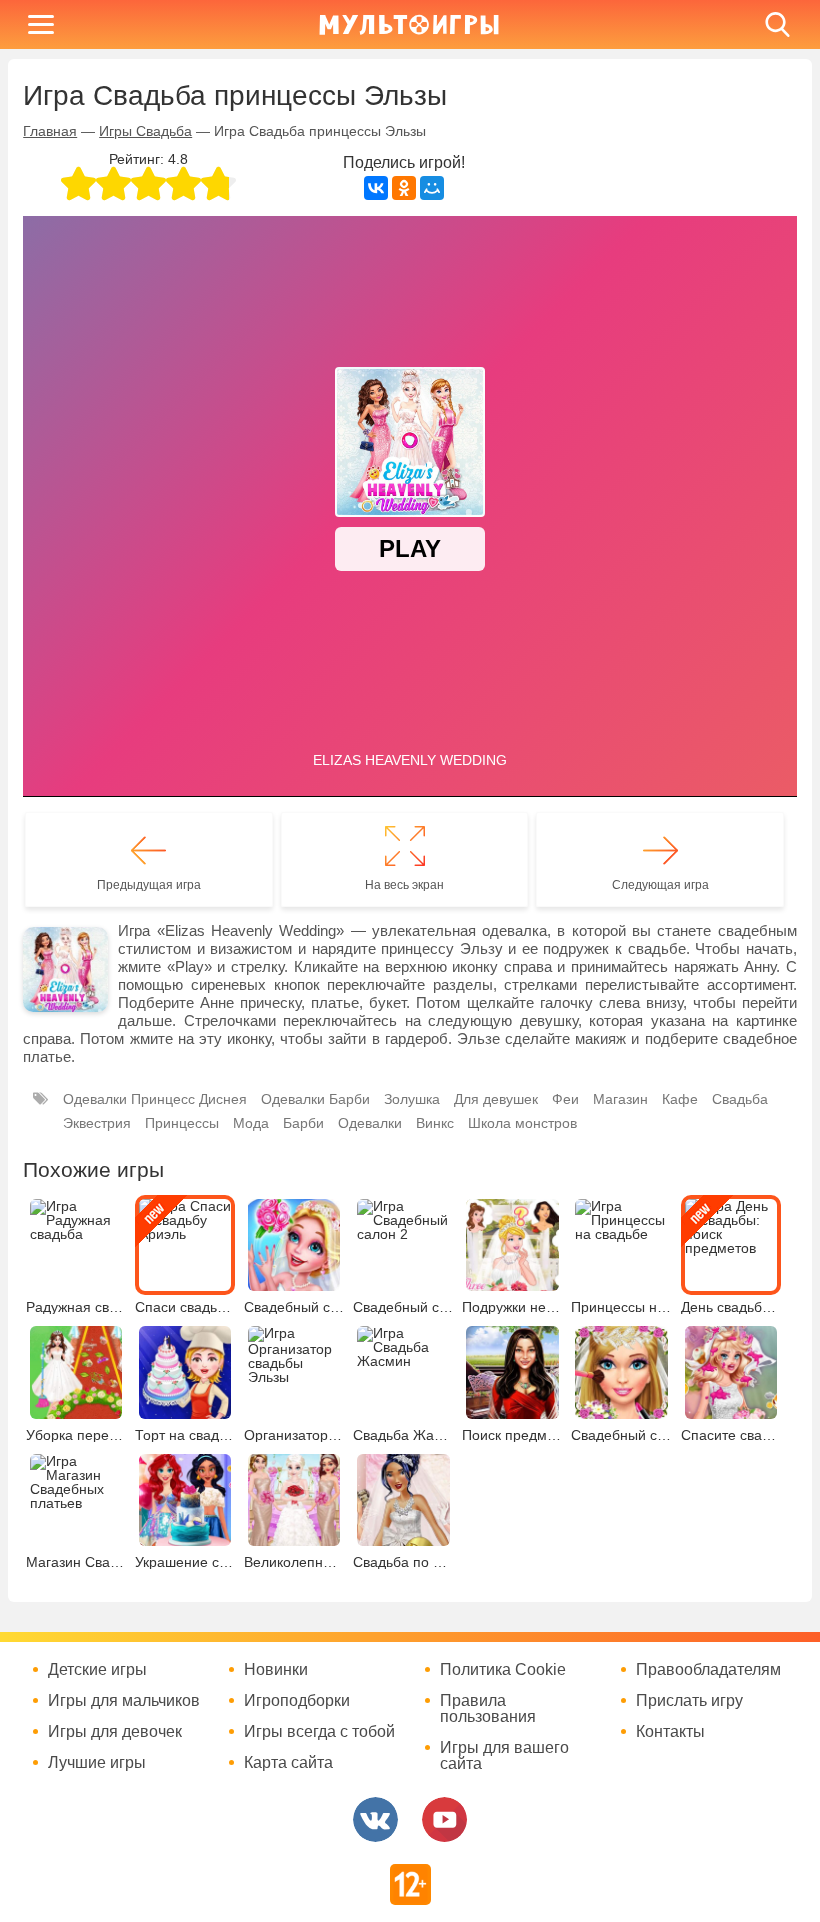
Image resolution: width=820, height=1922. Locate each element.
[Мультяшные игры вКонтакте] (375, 1819)
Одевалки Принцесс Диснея (155, 1099)
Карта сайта (288, 1763)
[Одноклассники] (404, 188)
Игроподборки (297, 1701)
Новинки (276, 1670)
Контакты (670, 1732)
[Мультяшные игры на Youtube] (444, 1819)
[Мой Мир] (432, 188)
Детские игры (97, 1670)
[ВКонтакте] (376, 188)
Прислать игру (689, 1701)
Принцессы (182, 1123)
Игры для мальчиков (124, 1701)
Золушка (412, 1099)
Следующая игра (660, 885)
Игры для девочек (115, 1732)
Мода (251, 1123)
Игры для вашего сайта (504, 1756)
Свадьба (740, 1099)
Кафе (680, 1099)
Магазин (620, 1099)
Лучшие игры (97, 1763)
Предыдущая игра (149, 885)
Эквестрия (97, 1123)
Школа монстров (522, 1123)
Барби (303, 1123)
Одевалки (370, 1123)
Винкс (435, 1123)
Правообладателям (708, 1670)
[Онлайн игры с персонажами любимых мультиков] (409, 24)
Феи (565, 1099)
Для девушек (496, 1099)
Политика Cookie (503, 1670)
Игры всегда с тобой (319, 1732)
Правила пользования (488, 1709)
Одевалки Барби (315, 1099)
